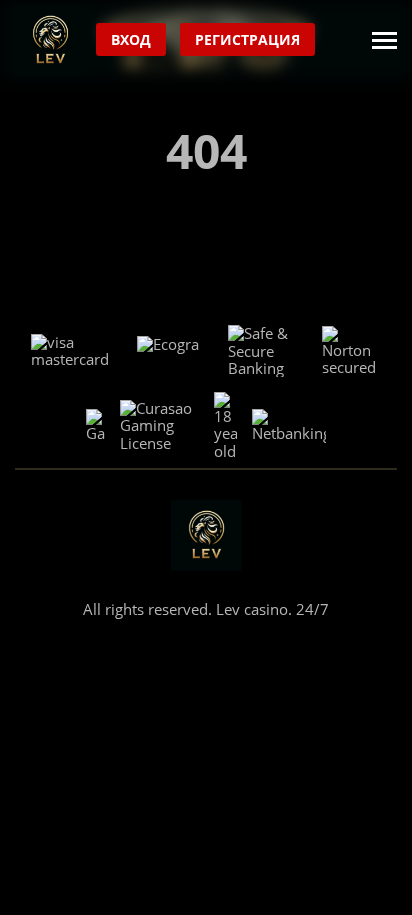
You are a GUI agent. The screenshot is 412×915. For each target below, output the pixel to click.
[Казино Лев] (50, 40)
